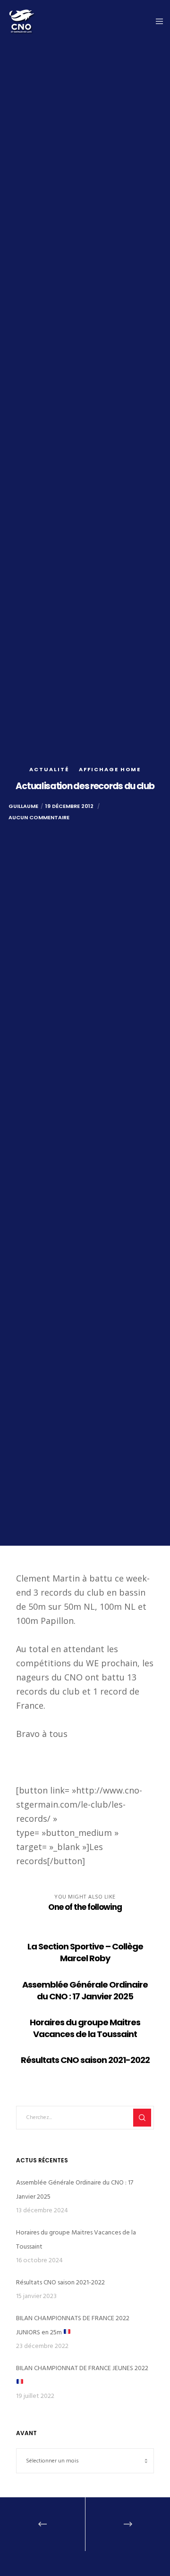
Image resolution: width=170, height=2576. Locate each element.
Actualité (49, 769)
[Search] (142, 2118)
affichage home (110, 769)
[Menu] (157, 21)
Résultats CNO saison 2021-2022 (60, 2282)
